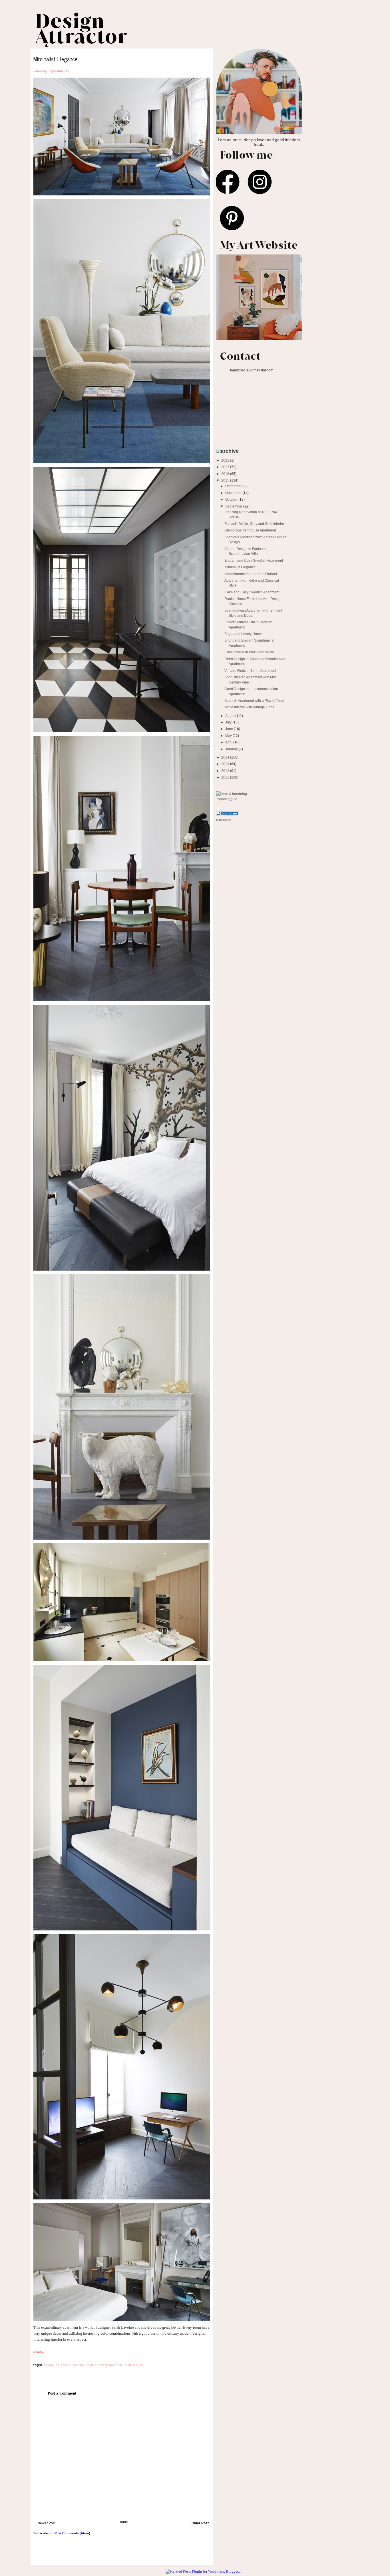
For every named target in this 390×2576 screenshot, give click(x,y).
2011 (226, 777)
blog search (224, 820)
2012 (226, 771)
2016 (226, 474)
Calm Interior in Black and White (249, 652)
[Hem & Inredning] (232, 794)
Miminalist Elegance (240, 567)
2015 (226, 480)
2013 (226, 764)
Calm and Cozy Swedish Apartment (252, 592)
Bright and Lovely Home (243, 634)
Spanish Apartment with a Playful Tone (254, 700)
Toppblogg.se (227, 799)
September (234, 506)
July (229, 722)
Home (123, 2522)
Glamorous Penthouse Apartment (250, 530)
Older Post (200, 2523)
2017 (226, 467)
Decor (49, 2365)
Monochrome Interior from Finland (251, 574)
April (229, 742)
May (229, 736)
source (38, 2351)
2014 (226, 757)
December (234, 486)
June (230, 729)
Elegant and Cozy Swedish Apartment (254, 560)
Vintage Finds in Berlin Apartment (250, 671)
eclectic (63, 2365)
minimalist (134, 2365)
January (232, 749)
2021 (226, 460)
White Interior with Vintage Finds (249, 707)
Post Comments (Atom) (72, 2533)
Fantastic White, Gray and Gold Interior (254, 524)
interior (78, 2365)
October (232, 499)
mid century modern (105, 2365)
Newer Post (46, 2523)
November (234, 493)
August (231, 716)
